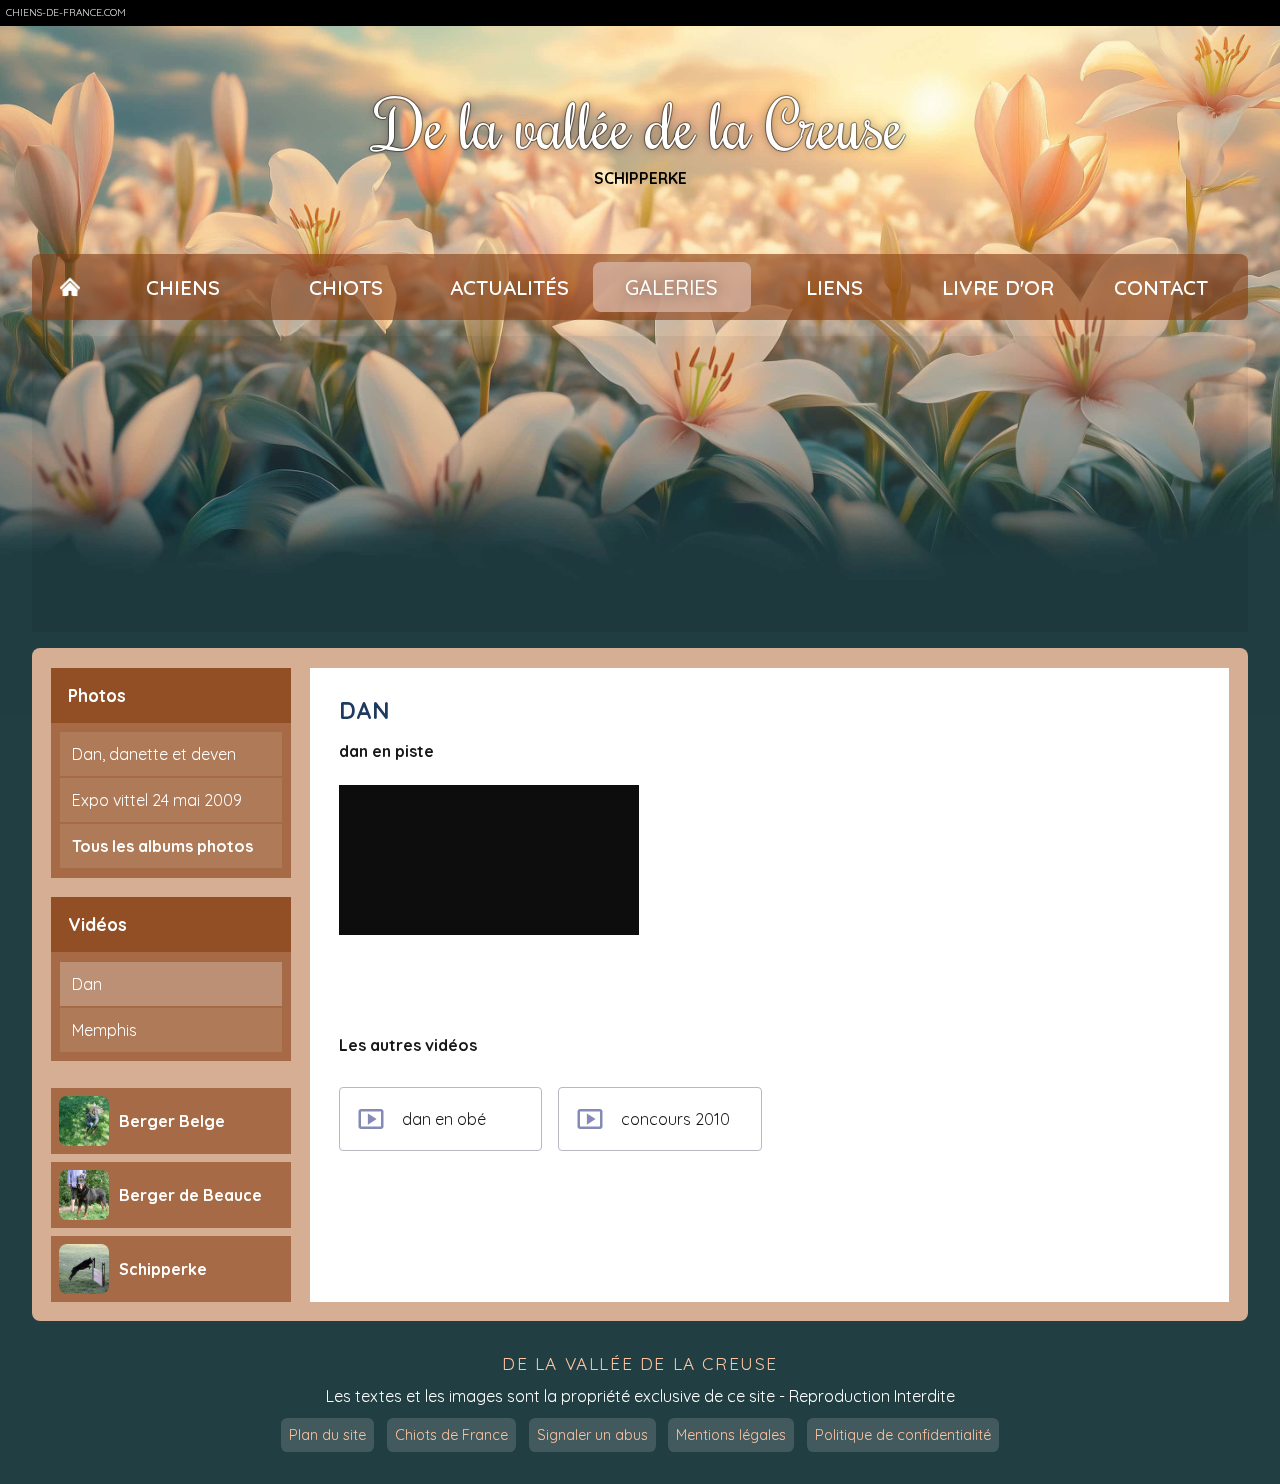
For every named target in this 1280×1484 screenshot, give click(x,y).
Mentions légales (731, 1435)
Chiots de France (451, 1435)
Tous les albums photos (162, 846)
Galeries (671, 287)
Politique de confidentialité (903, 1435)
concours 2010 (675, 1119)
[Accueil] (70, 287)
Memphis (104, 1030)
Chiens (183, 287)
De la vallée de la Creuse (640, 124)
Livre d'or (998, 287)
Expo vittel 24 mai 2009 (157, 800)
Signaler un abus (592, 1435)
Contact (1161, 287)
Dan (87, 984)
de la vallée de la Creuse (640, 1363)
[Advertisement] (640, 484)
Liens (834, 287)
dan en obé (444, 1119)
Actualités (509, 287)
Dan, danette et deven (154, 754)
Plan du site (327, 1435)
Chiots (346, 287)
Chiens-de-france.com (66, 12)
